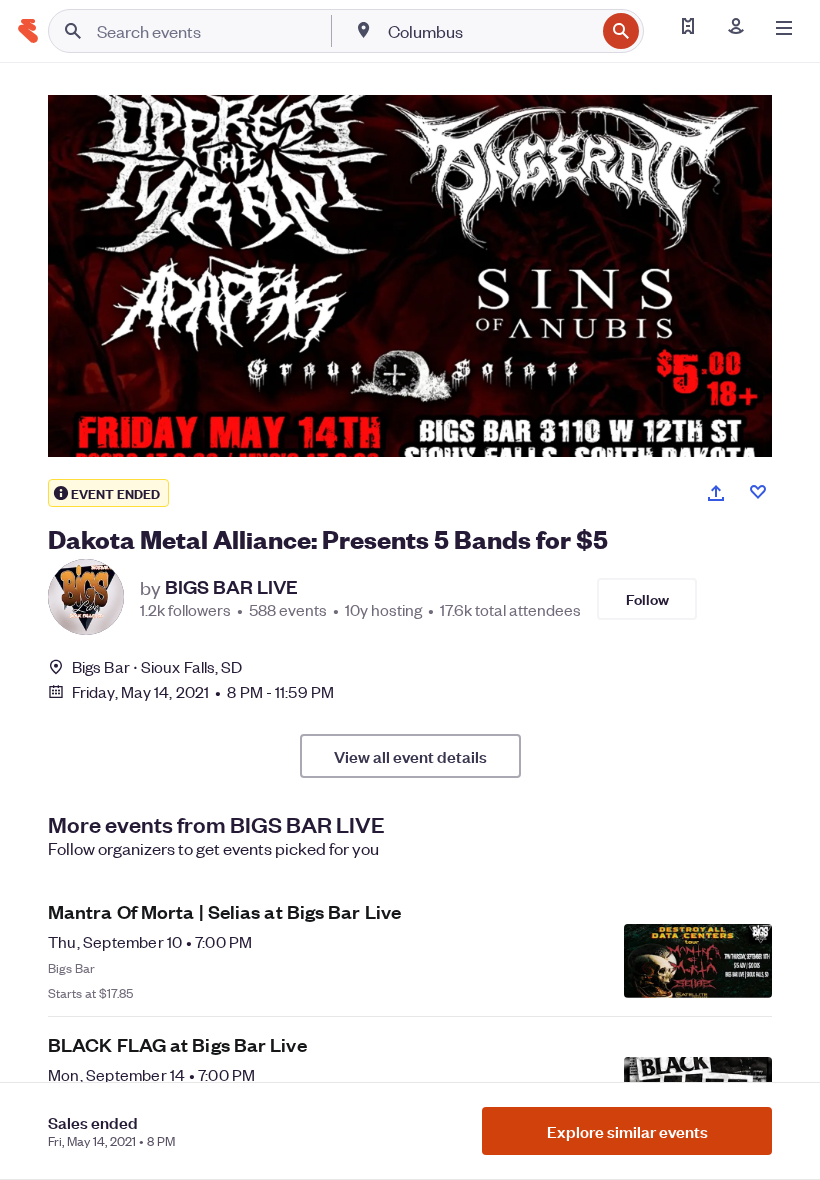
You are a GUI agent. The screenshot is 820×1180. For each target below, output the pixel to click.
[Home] (28, 31)
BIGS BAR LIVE (231, 587)
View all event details (410, 756)
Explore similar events (627, 1131)
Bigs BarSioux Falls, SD (157, 666)
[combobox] (489, 31)
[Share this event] (716, 493)
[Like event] (758, 492)
